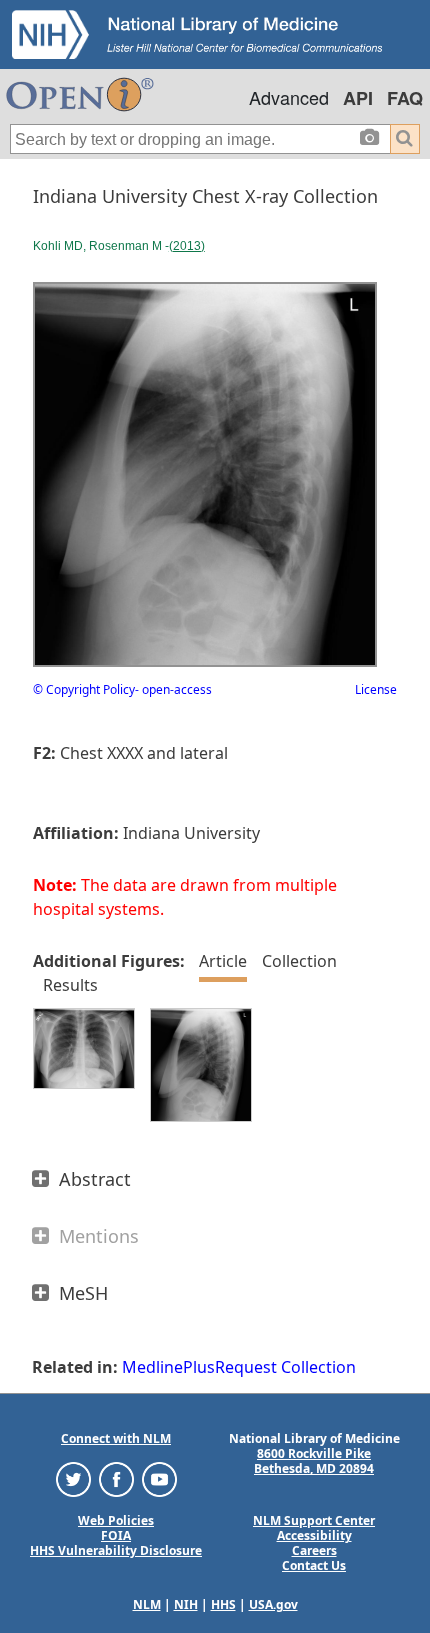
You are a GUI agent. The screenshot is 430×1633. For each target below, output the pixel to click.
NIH (186, 1604)
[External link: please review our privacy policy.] (73, 1478)
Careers (314, 1550)
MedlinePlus (168, 1367)
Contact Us (314, 1565)
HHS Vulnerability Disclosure (116, 1550)
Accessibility (314, 1535)
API (358, 98)
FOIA (116, 1535)
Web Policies (116, 1520)
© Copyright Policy (84, 689)
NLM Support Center (314, 1520)
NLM (147, 1604)
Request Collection (285, 1367)
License (376, 689)
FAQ (405, 98)
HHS (223, 1604)
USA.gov (273, 1604)
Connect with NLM (116, 1438)
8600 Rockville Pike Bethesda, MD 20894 (314, 1461)
